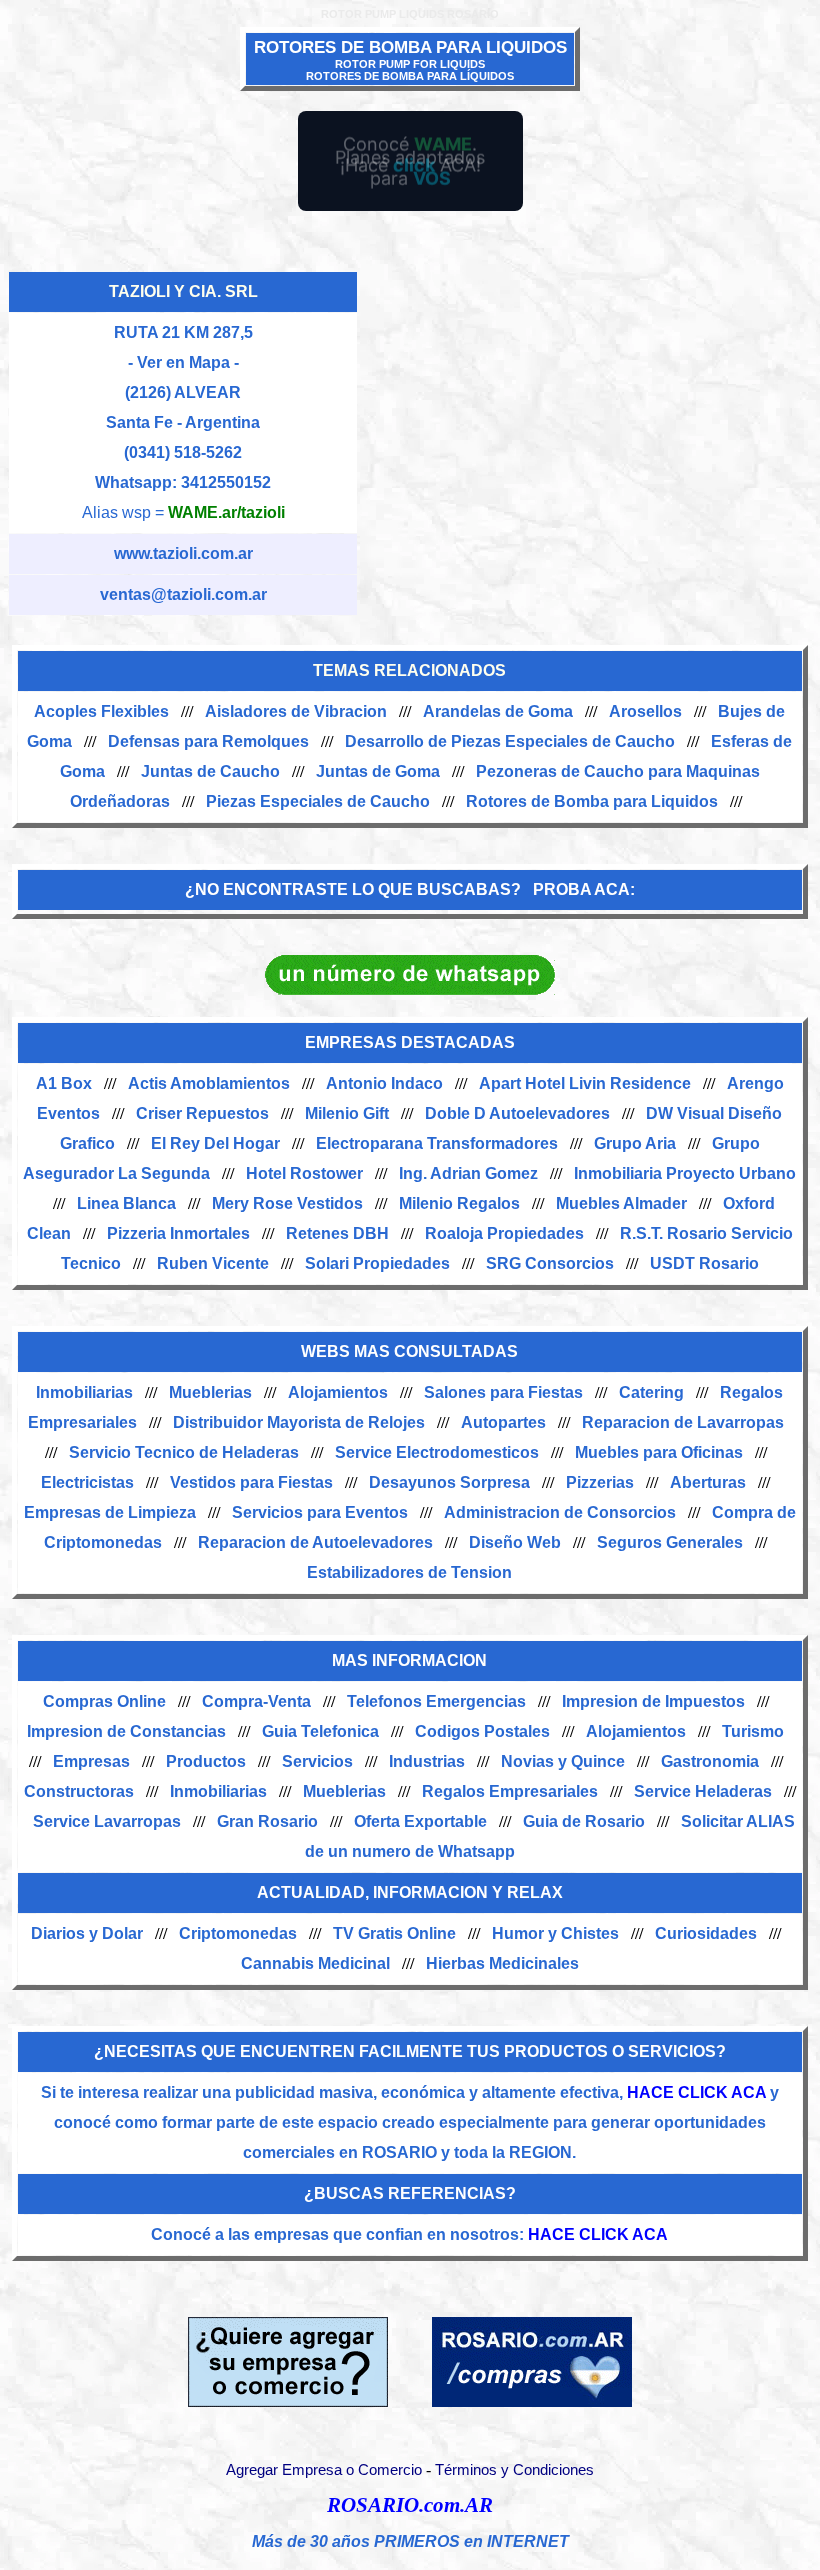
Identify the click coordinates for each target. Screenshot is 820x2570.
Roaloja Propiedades (504, 1233)
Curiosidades (706, 1933)
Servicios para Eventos (320, 1512)
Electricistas (87, 1482)
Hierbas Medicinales (502, 1963)
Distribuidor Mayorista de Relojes (299, 1422)
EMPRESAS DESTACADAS (410, 1042)
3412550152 (226, 482)
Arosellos (645, 711)
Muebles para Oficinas (659, 1452)
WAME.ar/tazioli (226, 512)
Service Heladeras (703, 1791)
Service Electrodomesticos (437, 1452)
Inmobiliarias (84, 1392)
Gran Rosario (267, 1821)
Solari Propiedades (377, 1263)
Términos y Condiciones (514, 2470)
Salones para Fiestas (503, 1392)
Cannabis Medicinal (315, 1963)
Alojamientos (338, 1392)
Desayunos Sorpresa (449, 1482)
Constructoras (79, 1791)
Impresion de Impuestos (653, 1701)
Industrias (427, 1761)
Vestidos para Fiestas (251, 1482)
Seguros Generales (670, 1542)
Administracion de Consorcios (560, 1512)
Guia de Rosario (584, 1821)
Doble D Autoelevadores (517, 1113)
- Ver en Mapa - (183, 362)
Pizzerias (600, 1482)
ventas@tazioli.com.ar (183, 594)
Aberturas (708, 1482)
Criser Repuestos (202, 1113)
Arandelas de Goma (498, 711)
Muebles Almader (621, 1203)
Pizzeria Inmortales (178, 1233)
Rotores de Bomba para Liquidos (592, 801)
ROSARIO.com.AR (410, 2505)
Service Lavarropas (107, 1821)
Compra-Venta (256, 1701)
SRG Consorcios (550, 1263)
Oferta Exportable (420, 1821)
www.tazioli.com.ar (183, 553)
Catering (651, 1392)
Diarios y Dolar (87, 1933)
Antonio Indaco (384, 1083)
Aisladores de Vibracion (296, 711)
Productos (206, 1761)
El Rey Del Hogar (215, 1143)
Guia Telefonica (320, 1731)
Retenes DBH (337, 1233)
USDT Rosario (704, 1263)
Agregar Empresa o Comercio (324, 2470)
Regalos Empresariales (510, 1791)
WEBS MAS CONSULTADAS (409, 1351)
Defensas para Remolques (208, 741)
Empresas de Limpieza (110, 1512)
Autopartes (503, 1422)
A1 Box (64, 1083)
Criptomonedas (238, 1933)
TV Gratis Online (394, 1933)
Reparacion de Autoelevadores (315, 1542)
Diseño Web (515, 1542)
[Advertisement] (585, 417)
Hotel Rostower (304, 1173)
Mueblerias (210, 1392)
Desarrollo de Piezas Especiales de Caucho (510, 741)
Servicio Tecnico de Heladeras (184, 1452)
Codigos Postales (482, 1731)
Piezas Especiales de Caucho (318, 801)
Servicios (317, 1761)
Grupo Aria (635, 1143)
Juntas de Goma (378, 771)
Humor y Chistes (555, 1933)
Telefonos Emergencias (436, 1701)
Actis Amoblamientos (209, 1083)
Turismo (753, 1731)
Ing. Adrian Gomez (468, 1173)
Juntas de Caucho (210, 771)
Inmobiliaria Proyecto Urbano (685, 1173)
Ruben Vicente (213, 1263)
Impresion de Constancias (126, 1731)
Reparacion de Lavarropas (683, 1422)
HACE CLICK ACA (696, 2092)
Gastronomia (710, 1761)
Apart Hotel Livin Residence (585, 1083)
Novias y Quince (563, 1761)
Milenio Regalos (459, 1203)
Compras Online (104, 1701)
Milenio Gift (347, 1113)
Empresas (91, 1761)
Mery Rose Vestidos (287, 1203)
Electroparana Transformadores (437, 1143)
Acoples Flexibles (101, 711)
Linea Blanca (126, 1203)
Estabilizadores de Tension (409, 1572)
